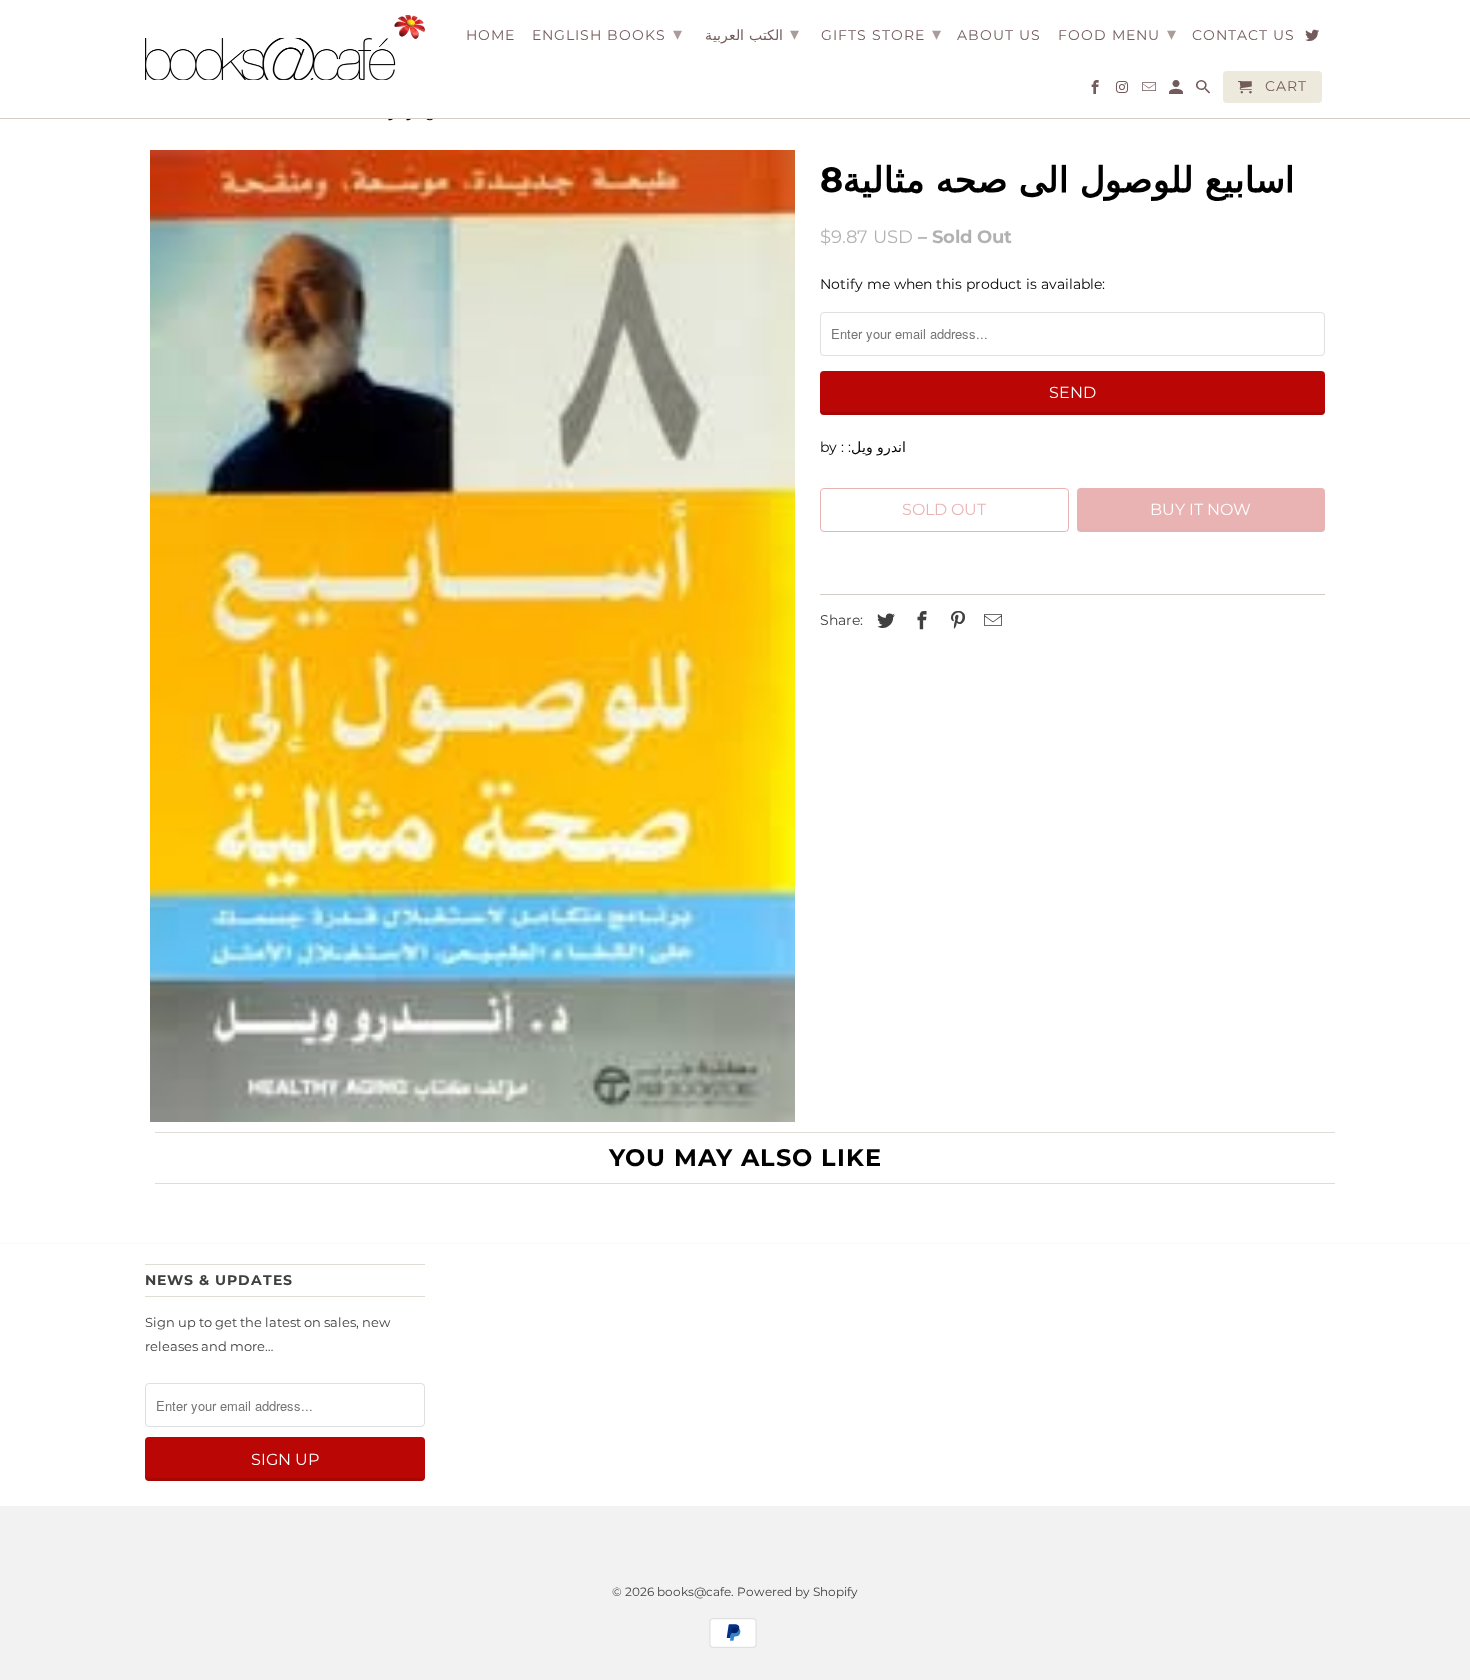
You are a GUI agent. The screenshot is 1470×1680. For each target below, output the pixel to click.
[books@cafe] (285, 47)
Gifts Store (881, 34)
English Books (607, 34)
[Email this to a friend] (990, 621)
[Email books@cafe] (1150, 91)
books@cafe (694, 1591)
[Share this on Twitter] (883, 621)
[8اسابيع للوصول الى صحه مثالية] (472, 636)
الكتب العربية (752, 34)
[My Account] (1177, 91)
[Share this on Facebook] (919, 621)
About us (999, 35)
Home (490, 35)
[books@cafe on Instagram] (1123, 91)
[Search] (1204, 91)
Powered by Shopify (797, 1591)
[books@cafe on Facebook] (1096, 91)
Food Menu (1117, 34)
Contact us (1243, 35)
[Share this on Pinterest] (955, 621)
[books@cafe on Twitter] (1313, 39)
